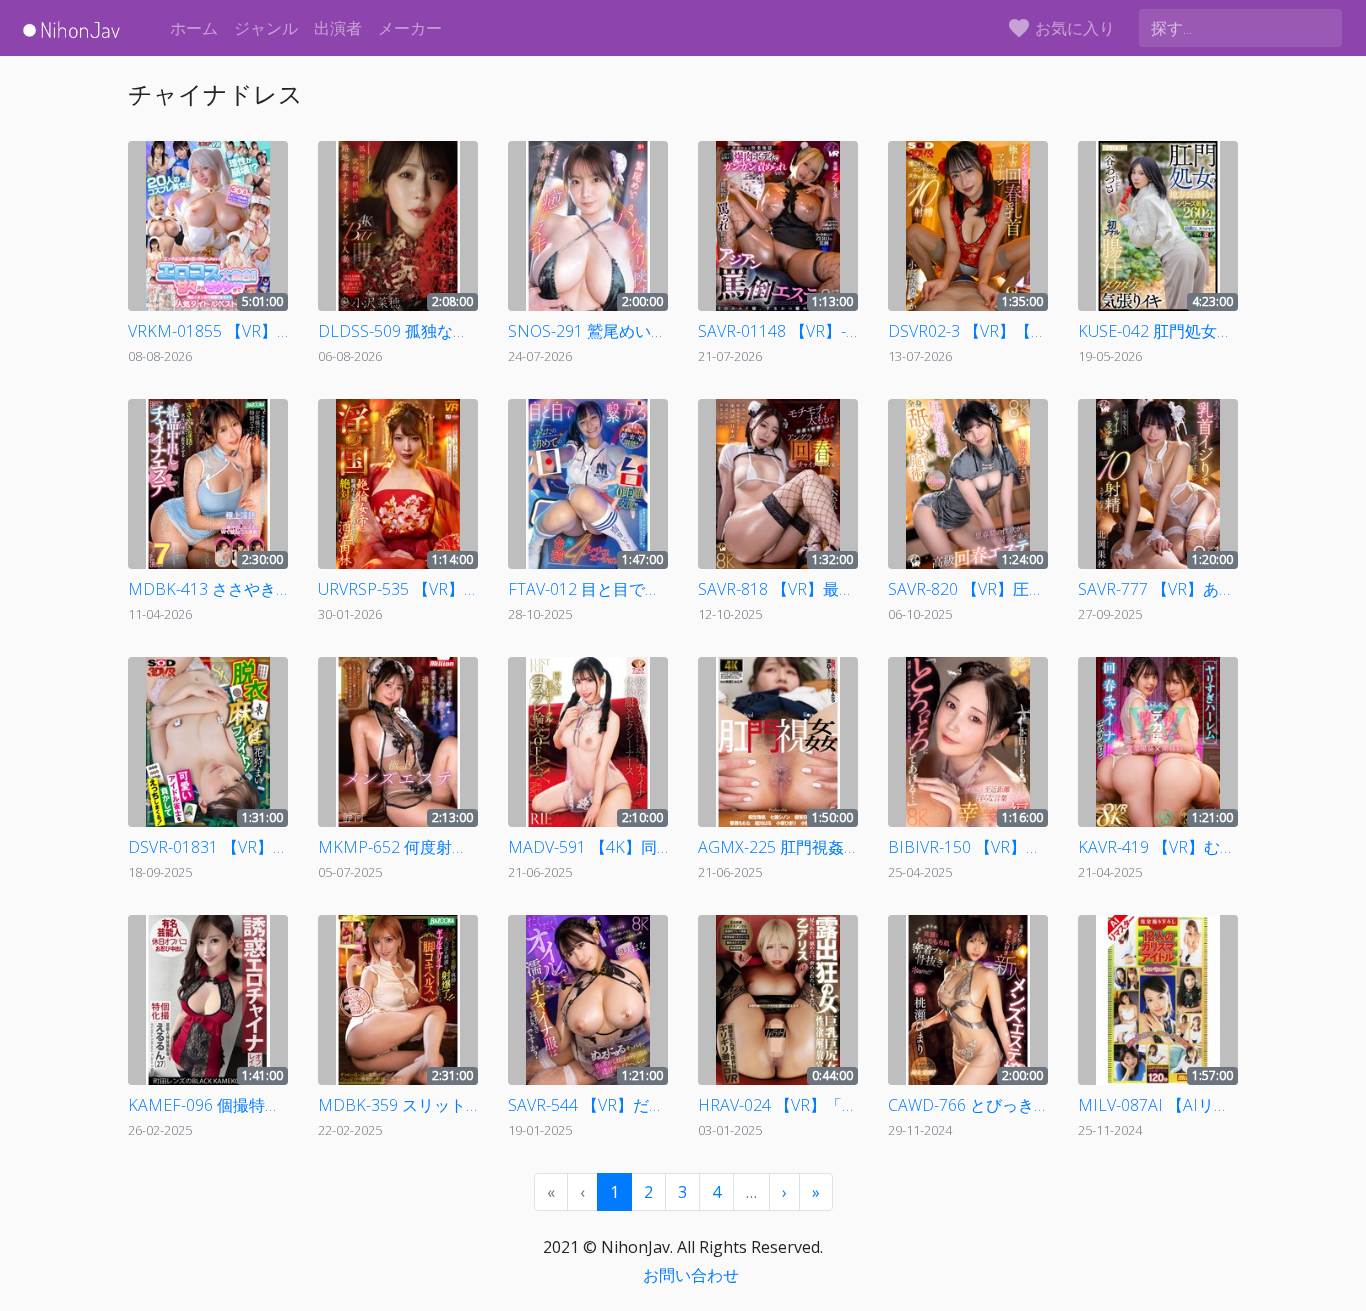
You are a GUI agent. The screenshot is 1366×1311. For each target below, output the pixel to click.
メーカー (410, 28)
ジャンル (266, 28)
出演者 (338, 28)
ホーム (194, 28)
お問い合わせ (691, 1275)
